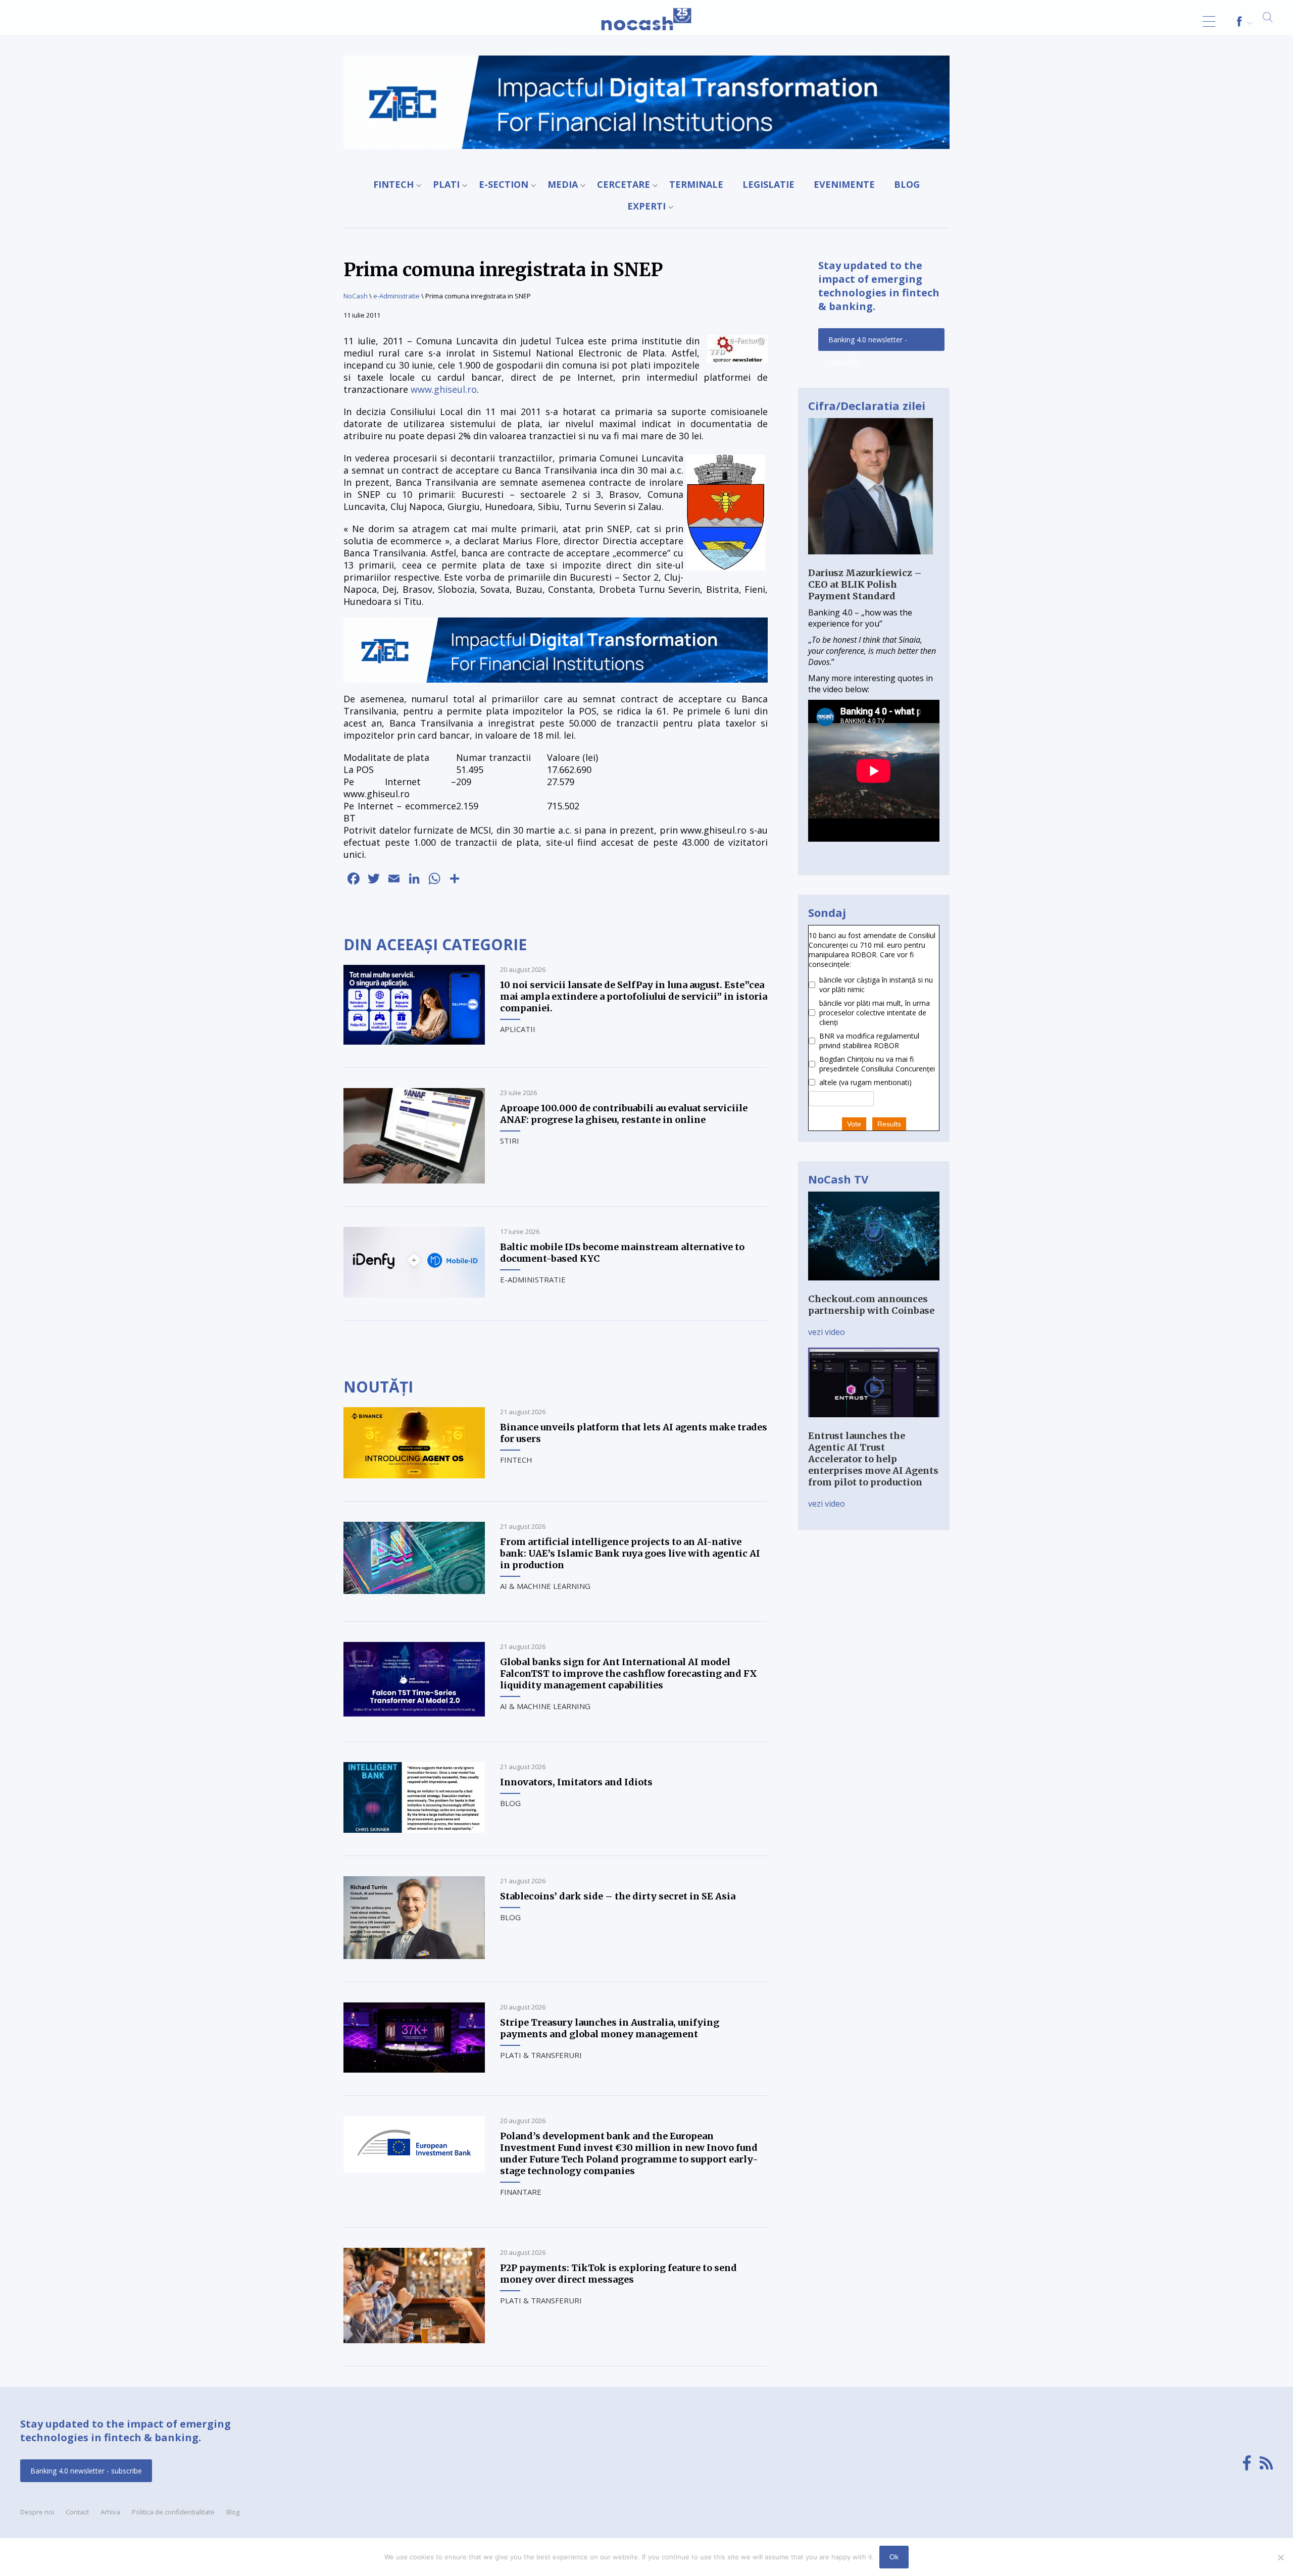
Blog (907, 184)
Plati (446, 184)
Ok (894, 2557)
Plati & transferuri (541, 2055)
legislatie (768, 184)
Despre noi (37, 2512)
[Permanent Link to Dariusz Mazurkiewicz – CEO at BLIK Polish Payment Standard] (871, 561)
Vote (854, 1124)
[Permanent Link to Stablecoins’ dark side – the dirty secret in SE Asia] (414, 1956)
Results (889, 1124)
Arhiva (110, 2512)
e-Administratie (396, 296)
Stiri (510, 1141)
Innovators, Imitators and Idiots (576, 1782)
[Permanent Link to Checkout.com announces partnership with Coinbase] (874, 1287)
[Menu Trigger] (1209, 21)
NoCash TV (838, 1179)
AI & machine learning (545, 1586)
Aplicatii (518, 1029)
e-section (504, 184)
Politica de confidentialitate (173, 2512)
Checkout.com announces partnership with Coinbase (871, 1305)
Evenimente (844, 184)
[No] (1280, 2557)
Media (563, 184)
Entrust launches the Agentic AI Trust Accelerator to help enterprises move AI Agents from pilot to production (873, 1459)
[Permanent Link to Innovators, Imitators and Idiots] (414, 1830)
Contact (77, 2512)
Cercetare (624, 184)
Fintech (393, 184)
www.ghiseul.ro (444, 389)
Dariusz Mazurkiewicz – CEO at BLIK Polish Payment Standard (865, 584)
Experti (646, 206)
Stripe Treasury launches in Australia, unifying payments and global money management (610, 2028)
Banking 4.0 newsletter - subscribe (868, 343)
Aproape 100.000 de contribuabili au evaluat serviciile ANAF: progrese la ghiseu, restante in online (624, 1114)
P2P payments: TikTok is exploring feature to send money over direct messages (618, 2274)
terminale (696, 184)
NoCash (356, 296)
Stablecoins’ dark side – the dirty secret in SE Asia (618, 1896)
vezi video (827, 1332)
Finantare (521, 2192)
